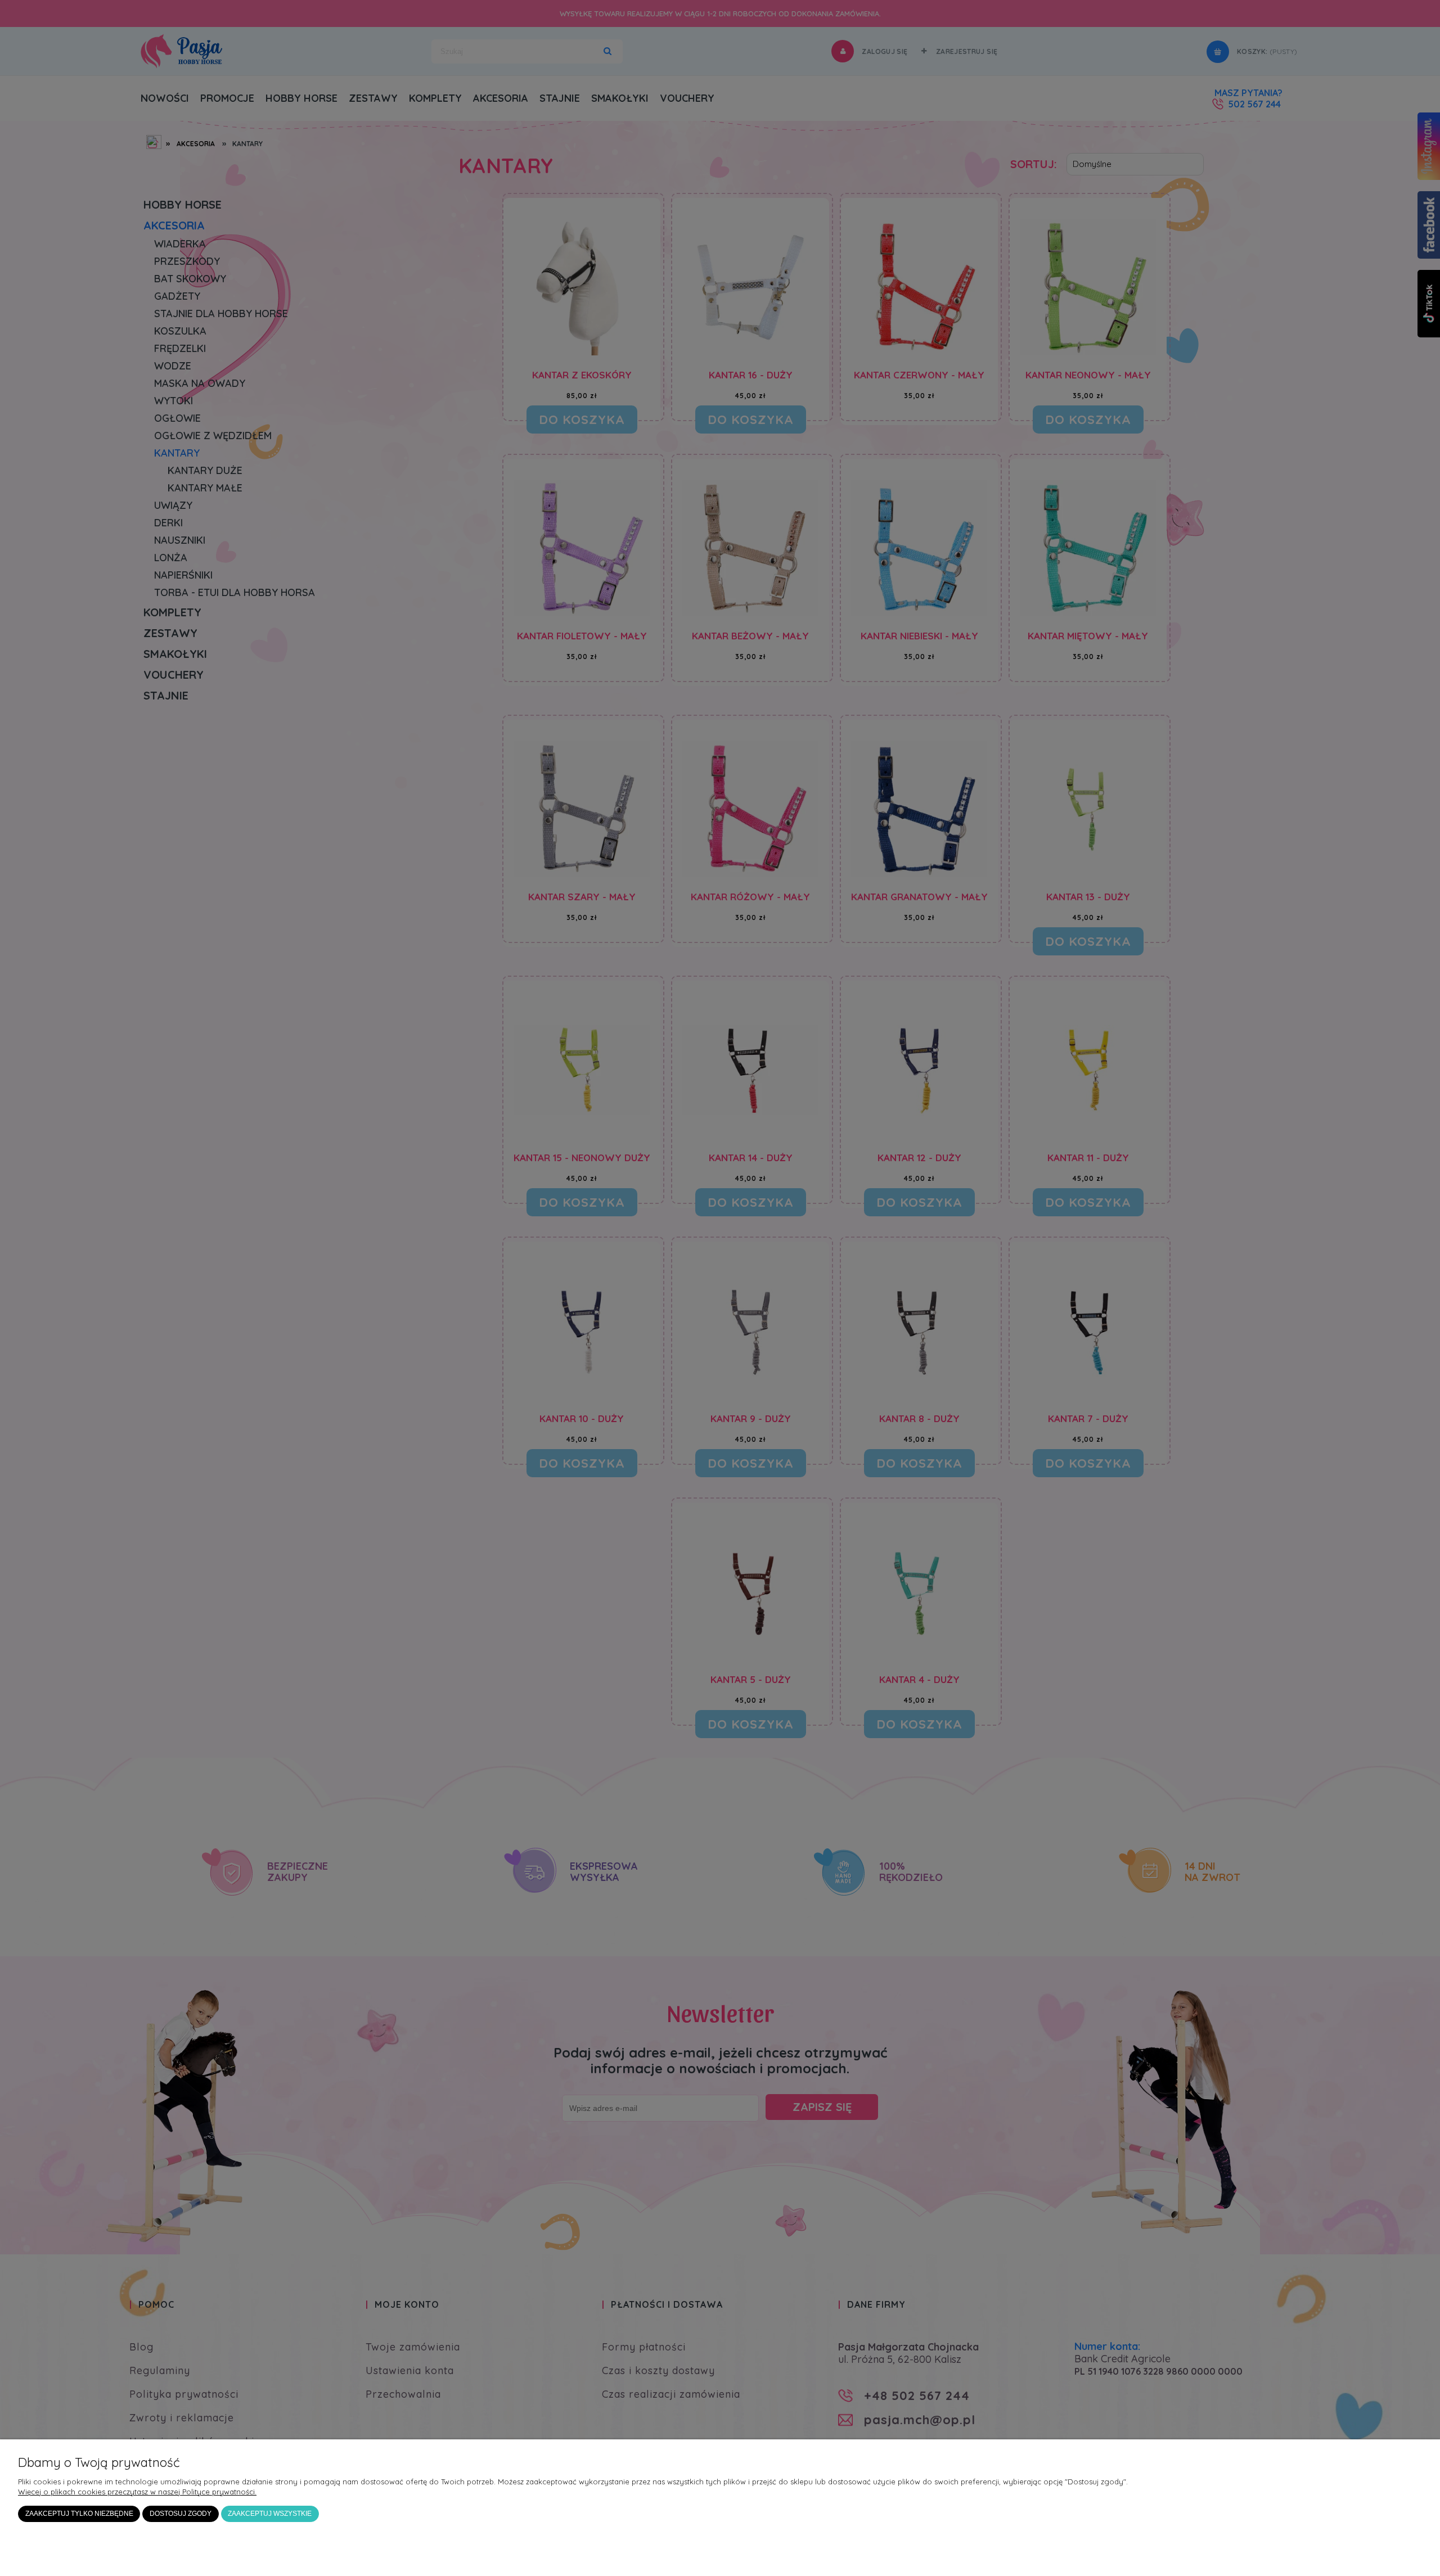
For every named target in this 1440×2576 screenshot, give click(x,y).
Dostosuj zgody (181, 2513)
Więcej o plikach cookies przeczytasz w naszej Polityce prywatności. (137, 2492)
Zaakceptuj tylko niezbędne (79, 2513)
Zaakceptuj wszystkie (270, 2513)
